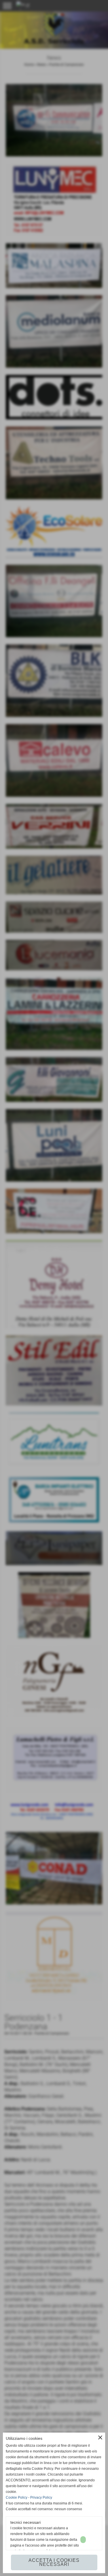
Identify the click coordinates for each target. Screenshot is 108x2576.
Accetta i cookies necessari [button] (54, 2562)
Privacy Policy (41, 2498)
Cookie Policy (17, 2498)
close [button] (100, 2437)
